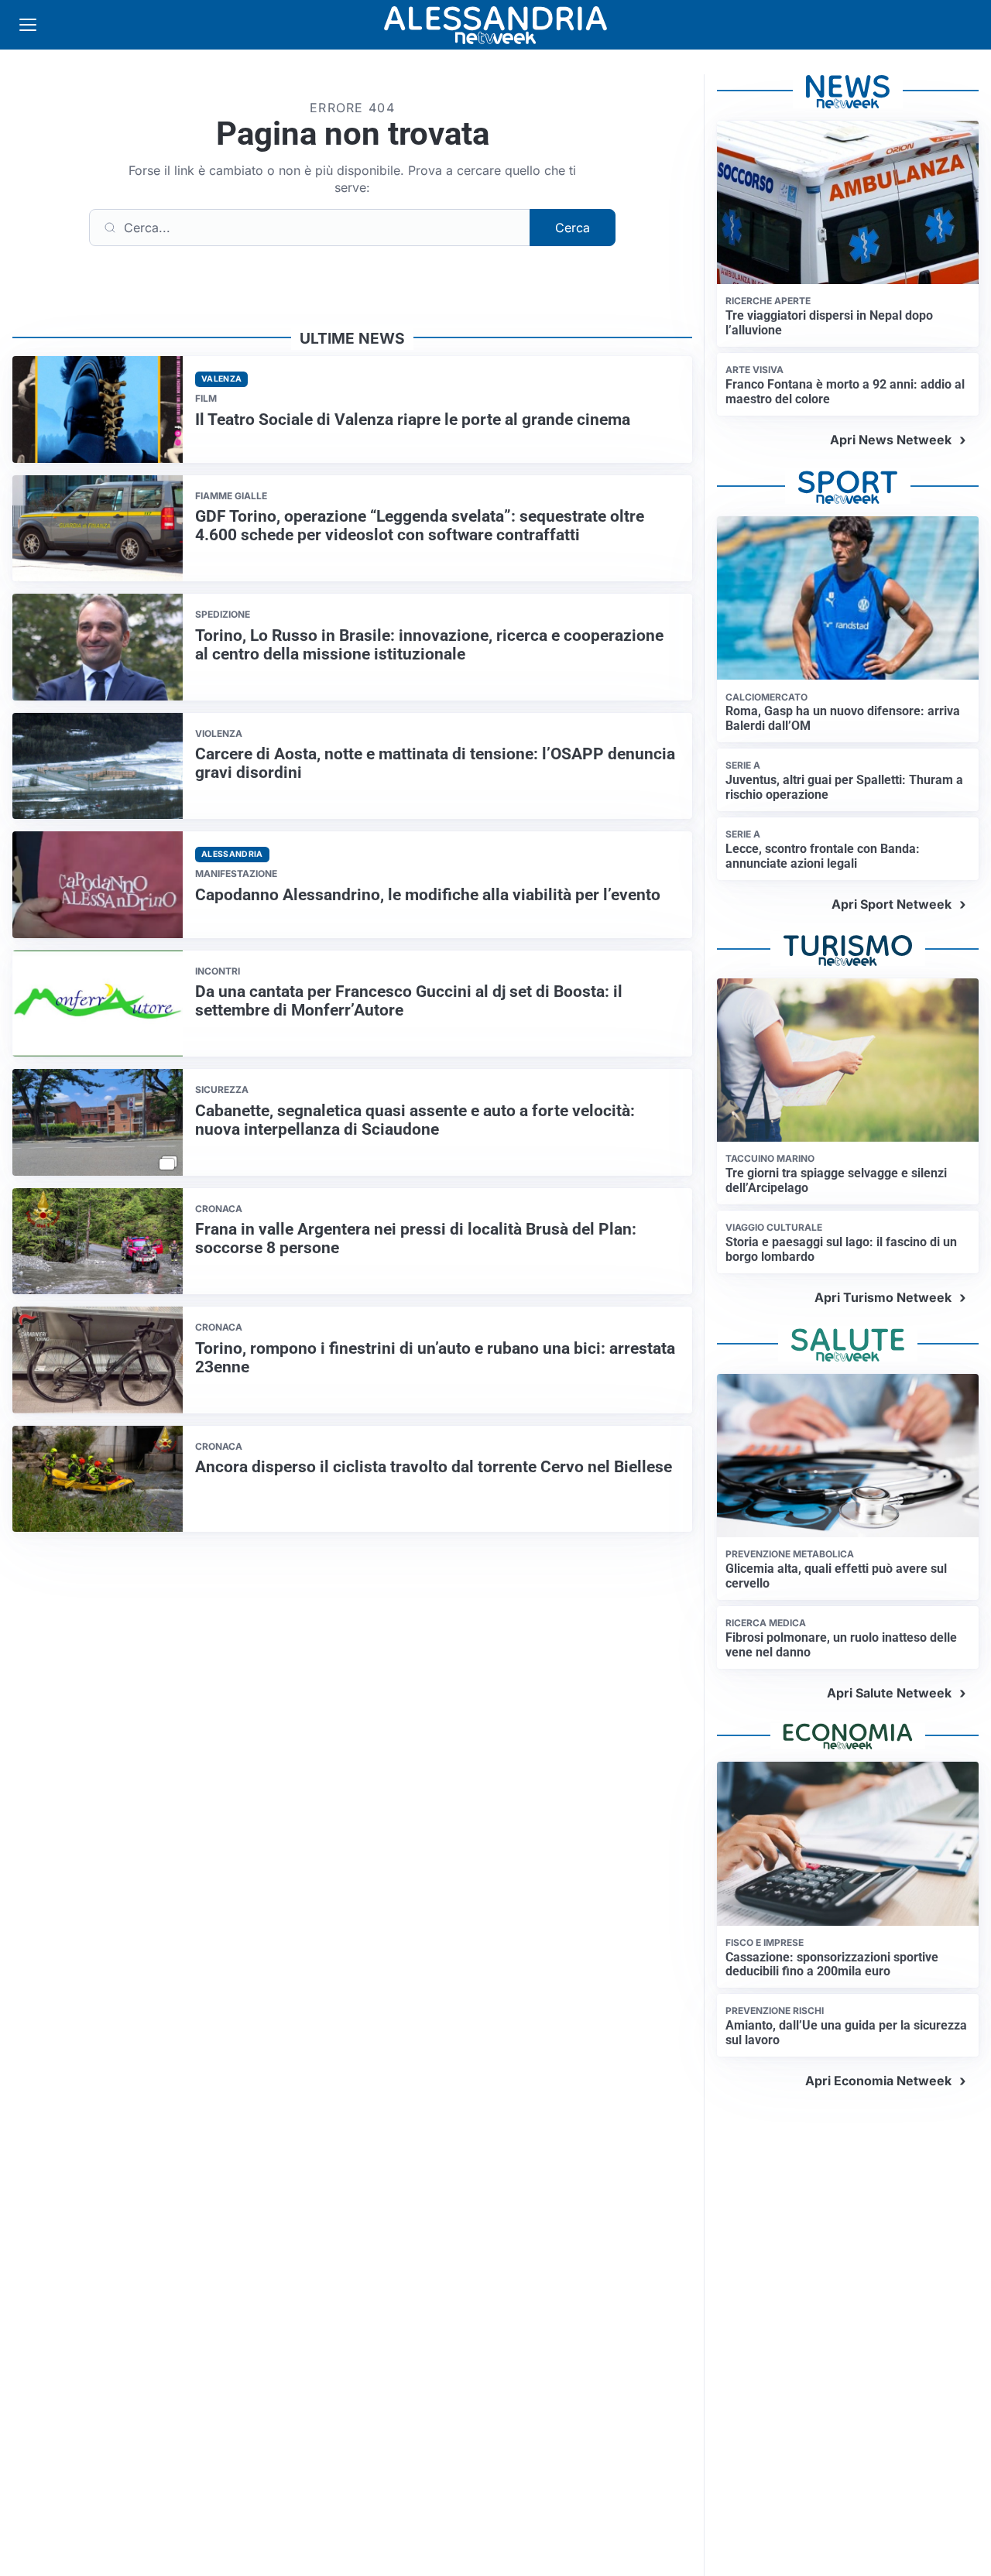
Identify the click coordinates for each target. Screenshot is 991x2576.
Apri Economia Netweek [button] (878, 2081)
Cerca (573, 228)
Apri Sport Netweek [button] (892, 904)
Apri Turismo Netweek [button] (883, 1297)
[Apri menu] (28, 25)
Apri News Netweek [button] (891, 440)
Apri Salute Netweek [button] (889, 1693)
